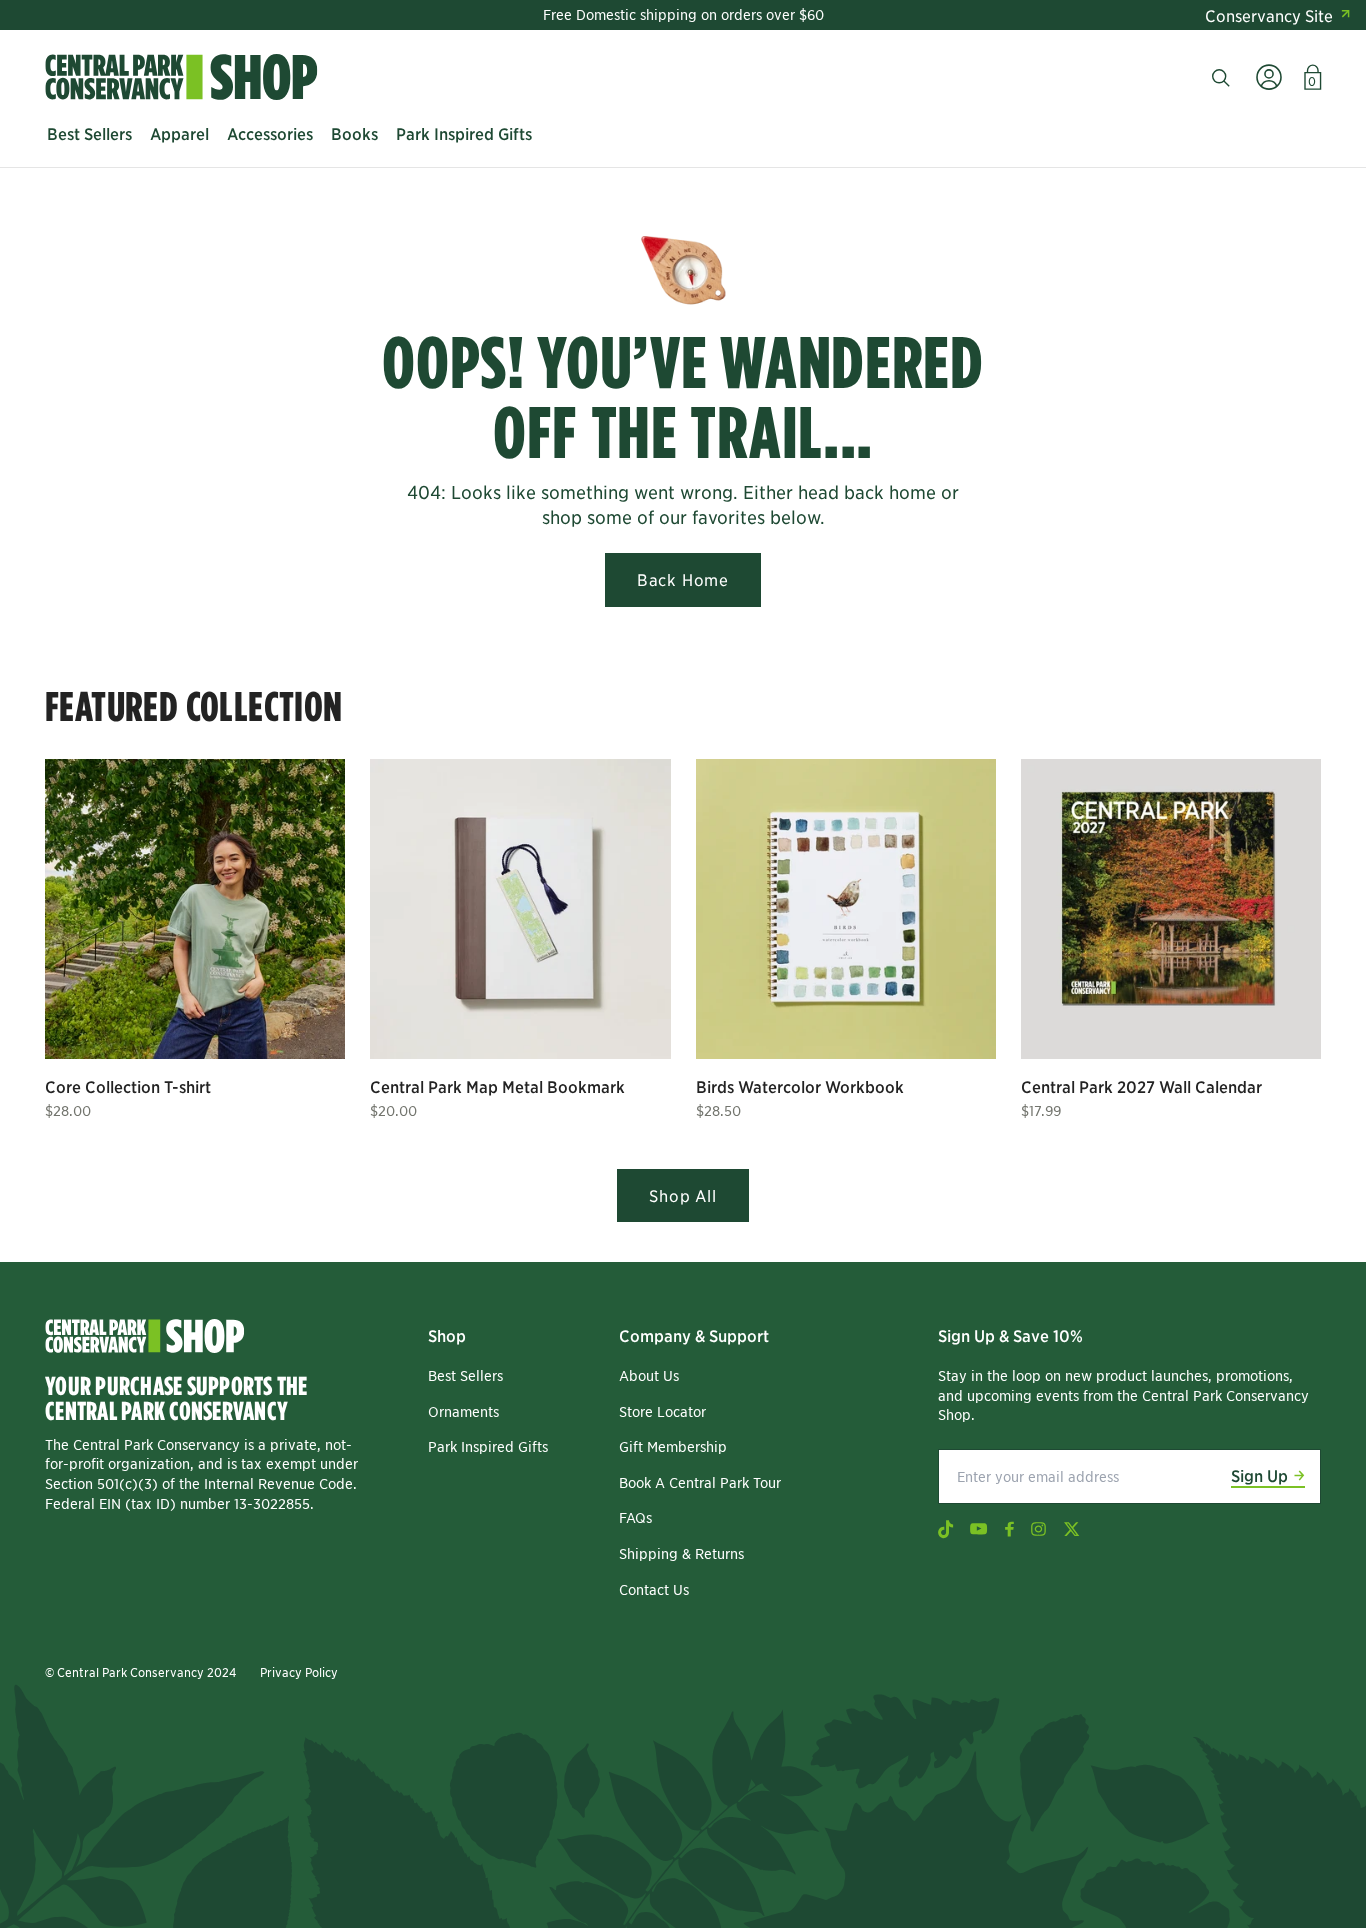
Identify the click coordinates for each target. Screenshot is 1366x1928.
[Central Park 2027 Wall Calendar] (1171, 909)
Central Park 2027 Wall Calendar (1141, 1086)
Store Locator (662, 1411)
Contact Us (654, 1589)
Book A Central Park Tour (700, 1482)
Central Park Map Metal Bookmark (497, 1086)
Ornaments (463, 1411)
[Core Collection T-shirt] (195, 909)
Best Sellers (465, 1375)
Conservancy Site (1269, 15)
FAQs (635, 1517)
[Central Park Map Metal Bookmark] (520, 909)
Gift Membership (673, 1446)
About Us (649, 1375)
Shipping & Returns (681, 1553)
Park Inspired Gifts (488, 1446)
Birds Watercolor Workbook (800, 1086)
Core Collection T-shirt (128, 1086)
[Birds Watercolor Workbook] (846, 909)
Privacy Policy (299, 1671)
